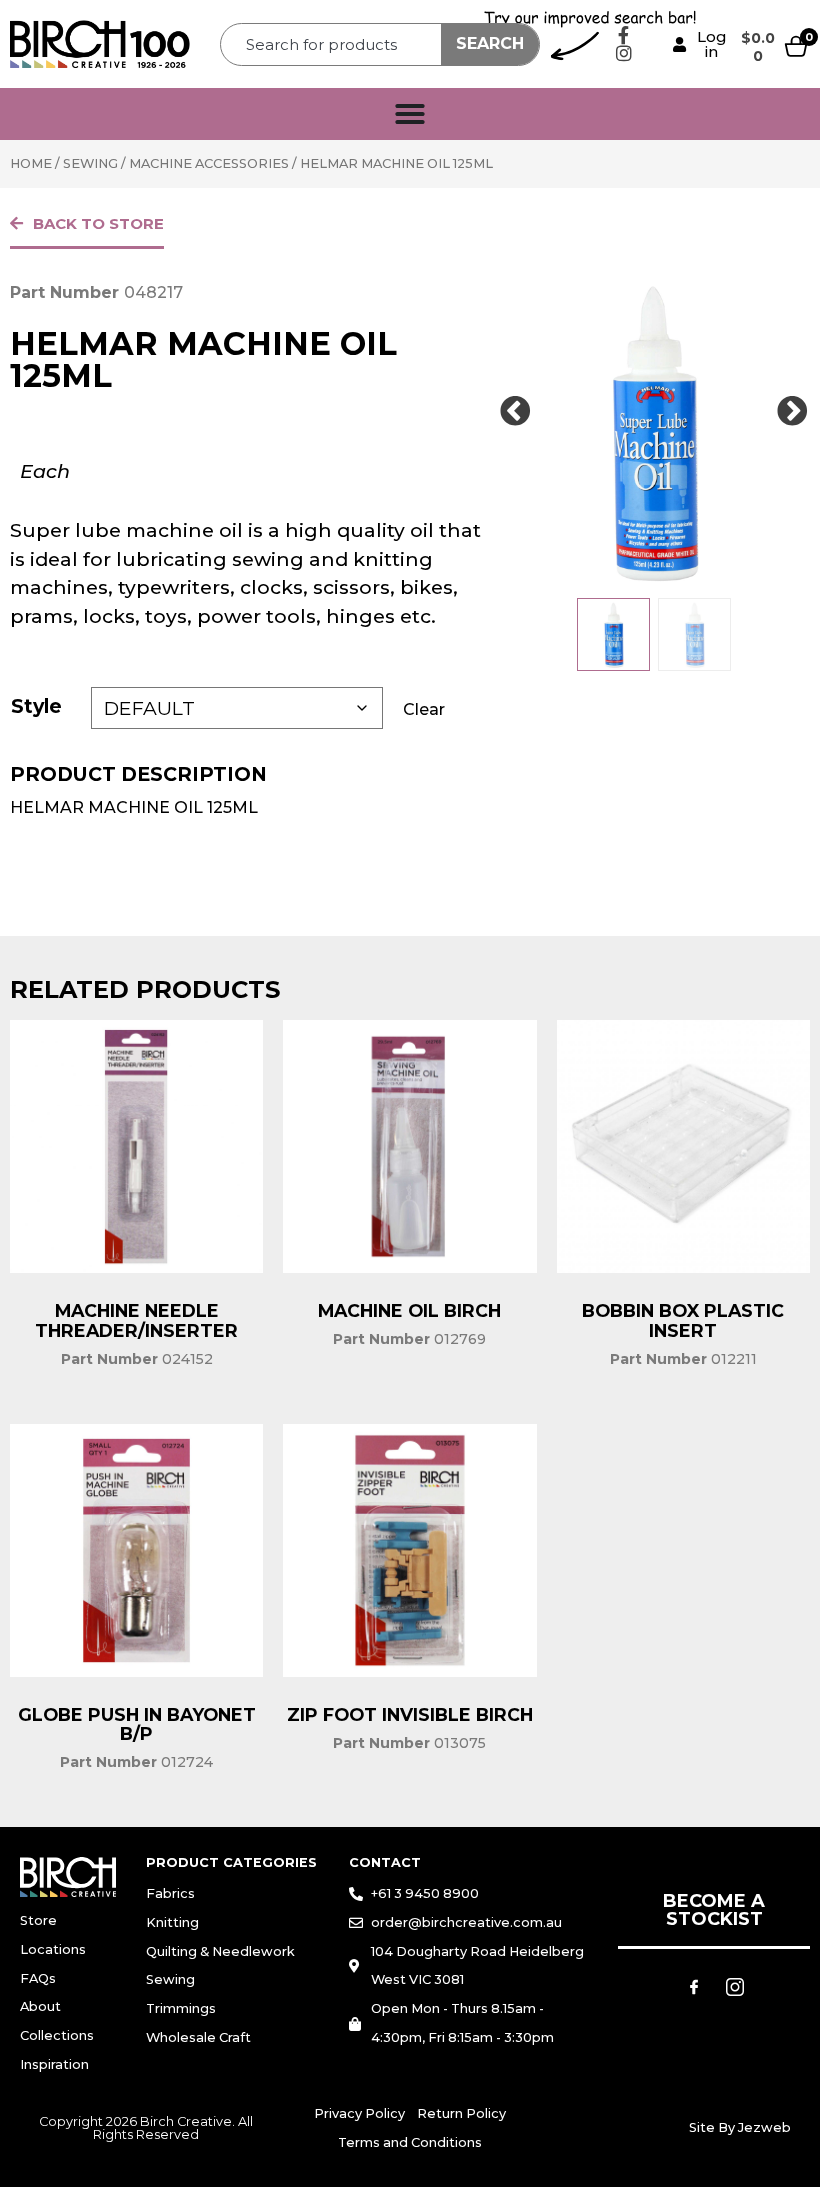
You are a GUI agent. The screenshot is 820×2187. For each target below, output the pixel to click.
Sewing (90, 163)
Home (31, 163)
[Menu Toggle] (410, 114)
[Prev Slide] (515, 412)
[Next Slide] (792, 412)
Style (36, 706)
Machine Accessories (209, 163)
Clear (424, 709)
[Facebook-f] (624, 35)
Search (490, 43)
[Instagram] (624, 53)
